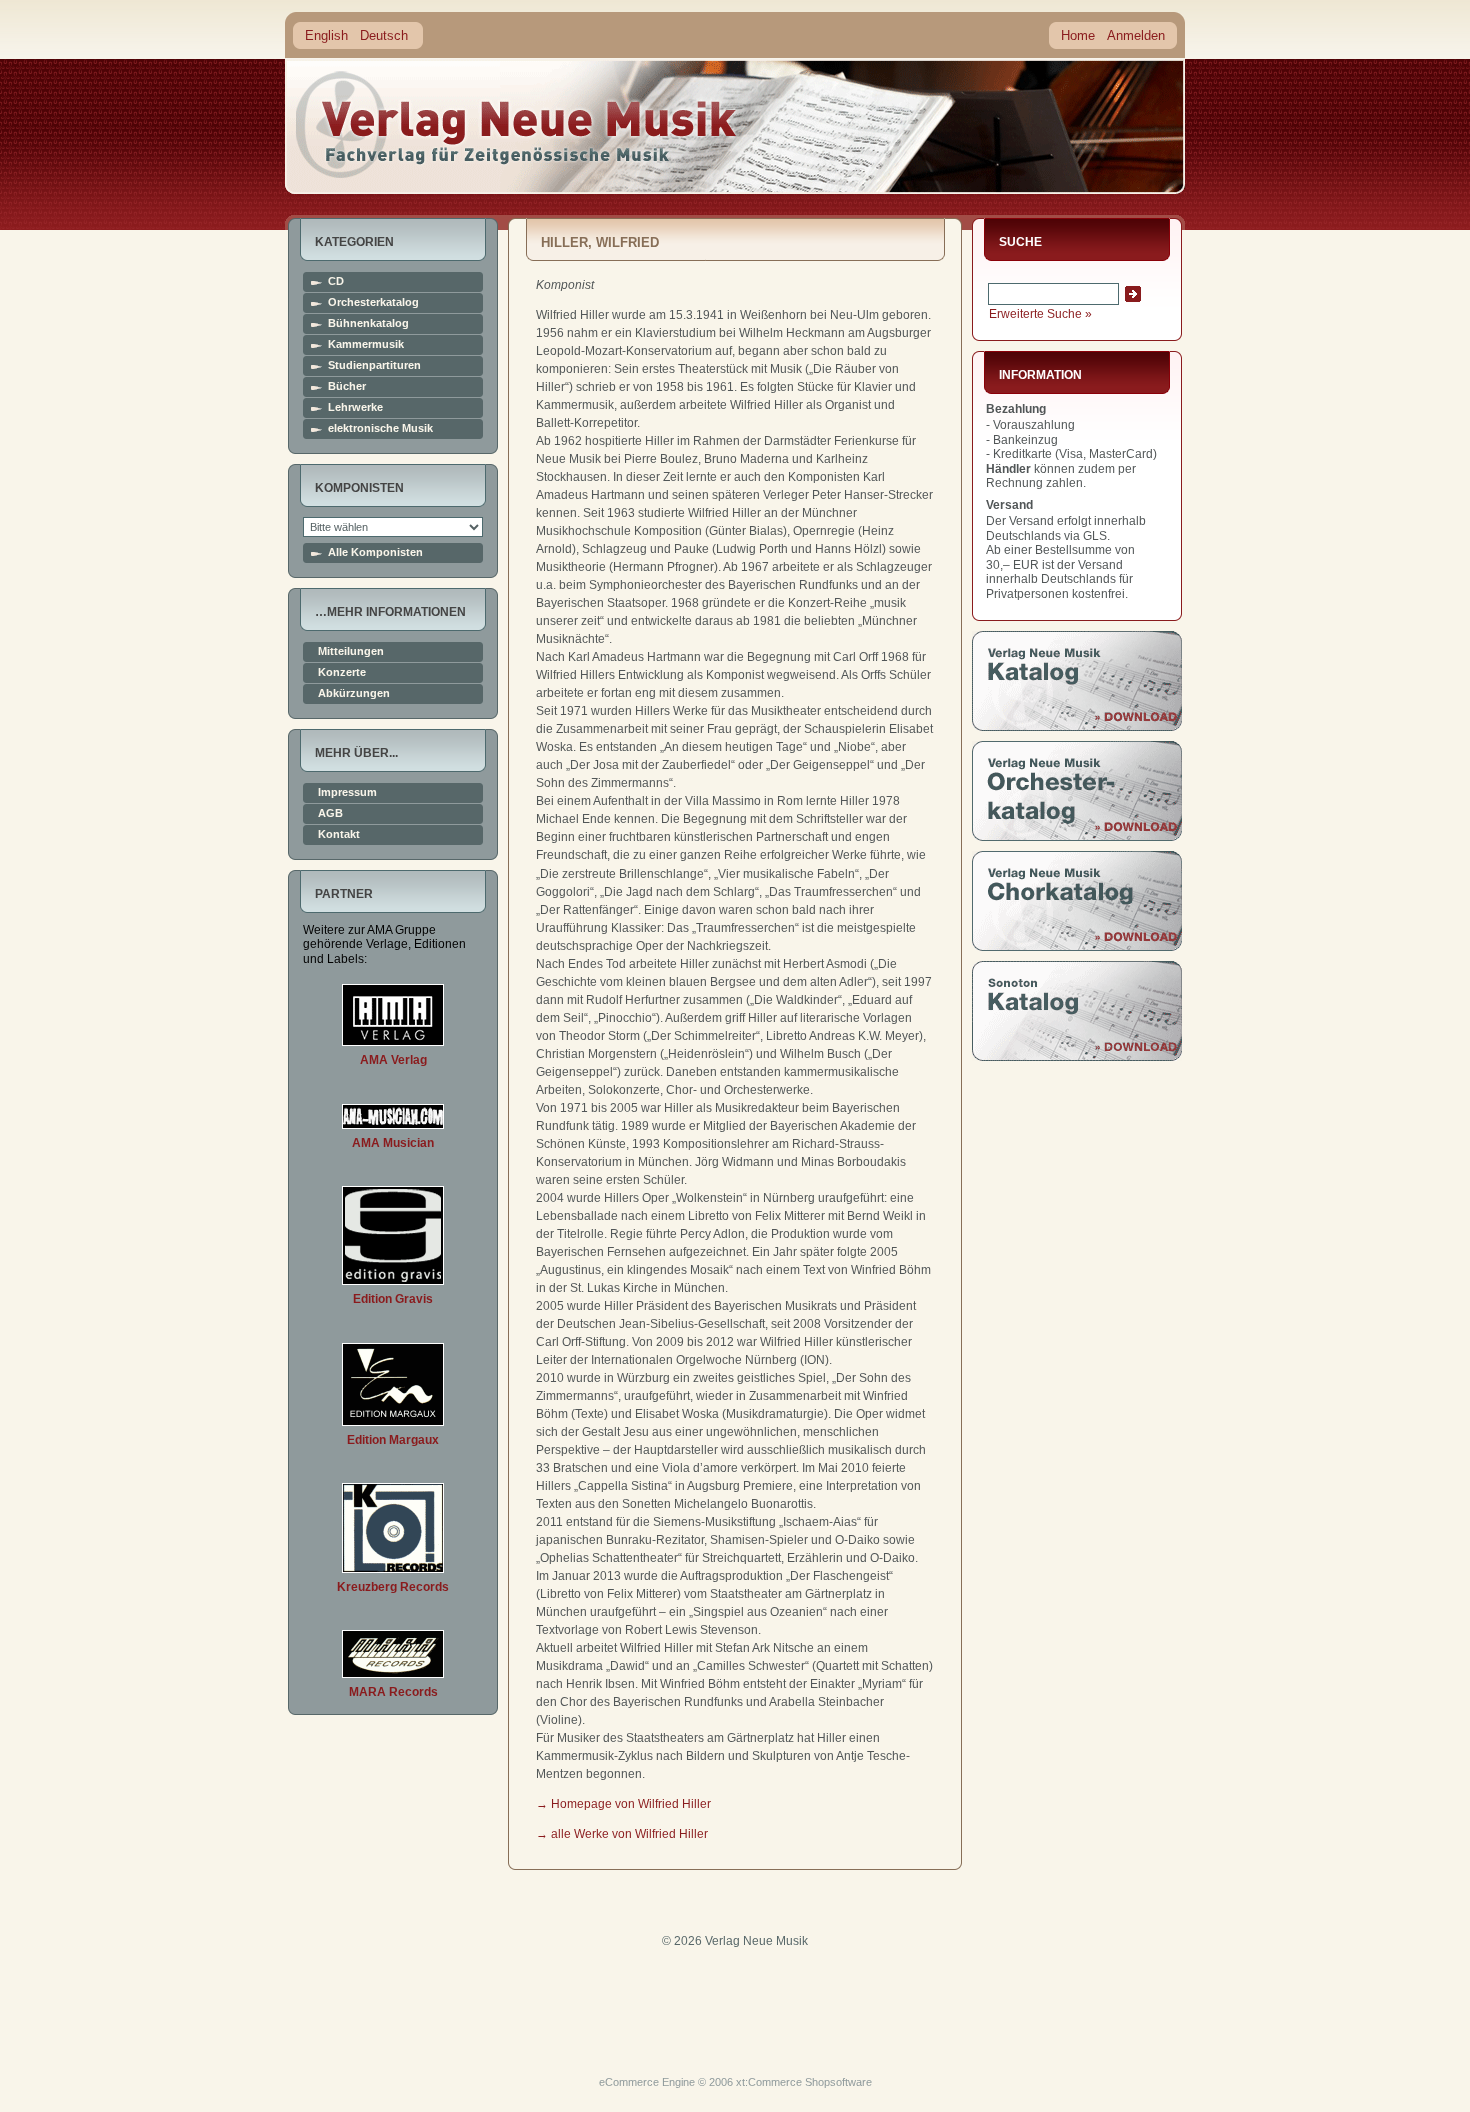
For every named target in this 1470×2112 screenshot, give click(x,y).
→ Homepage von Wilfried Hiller (623, 1804)
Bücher (347, 386)
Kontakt (339, 834)
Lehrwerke (355, 407)
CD (336, 281)
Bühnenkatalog (368, 323)
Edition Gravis (393, 1299)
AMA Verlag (393, 1060)
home (517, 124)
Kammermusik (366, 344)
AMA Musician (393, 1143)
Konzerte (342, 672)
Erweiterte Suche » (1040, 314)
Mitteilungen (351, 651)
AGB (330, 813)
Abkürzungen (354, 693)
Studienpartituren (374, 365)
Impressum (347, 792)
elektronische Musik (380, 428)
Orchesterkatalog (373, 302)
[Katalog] (1077, 727)
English (326, 35)
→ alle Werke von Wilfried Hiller (622, 1834)
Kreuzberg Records (393, 1587)
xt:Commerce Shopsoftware (804, 2082)
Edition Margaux (393, 1440)
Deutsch (384, 35)
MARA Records (393, 1692)
